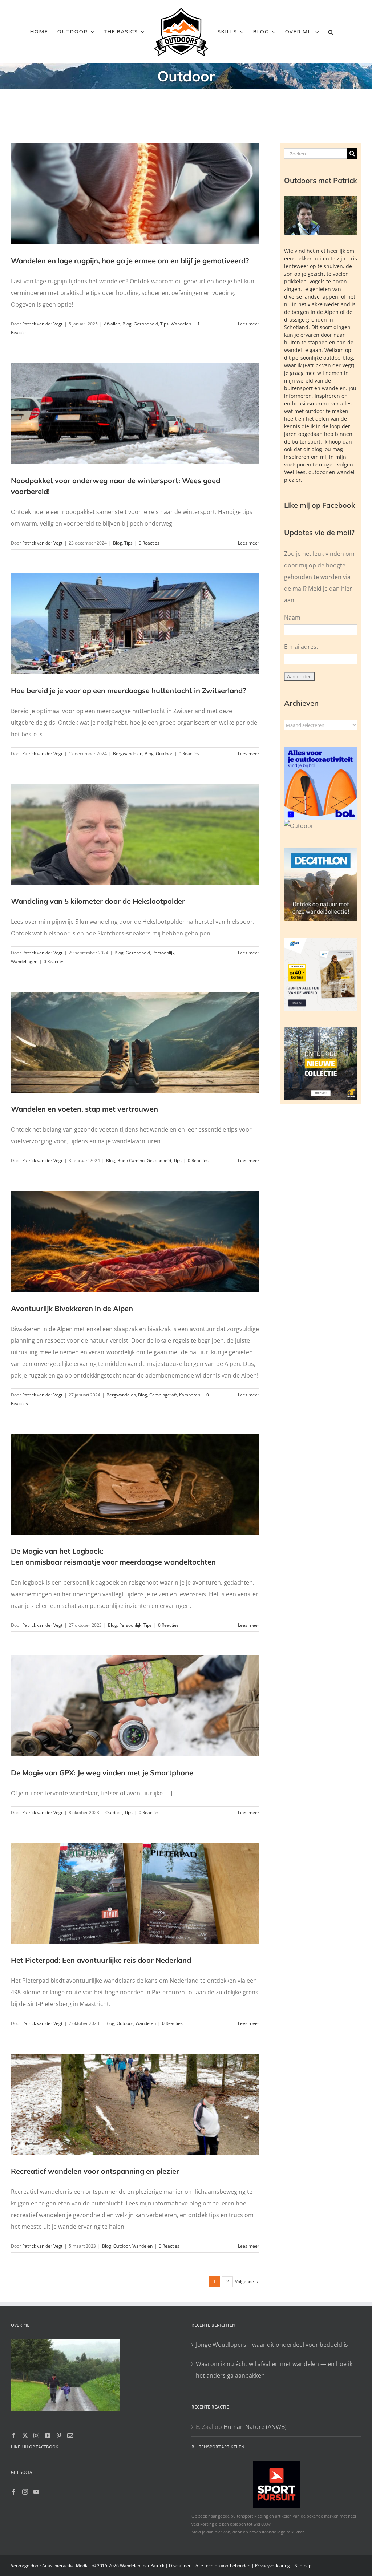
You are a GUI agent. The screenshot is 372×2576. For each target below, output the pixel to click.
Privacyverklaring (272, 2566)
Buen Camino (131, 1160)
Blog (127, 324)
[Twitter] (25, 2435)
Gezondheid (146, 324)
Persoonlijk (163, 953)
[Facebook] (14, 2435)
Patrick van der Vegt (42, 324)
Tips (164, 324)
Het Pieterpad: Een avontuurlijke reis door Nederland (101, 1960)
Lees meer (249, 324)
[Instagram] (36, 2435)
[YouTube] (48, 2435)
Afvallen (112, 324)
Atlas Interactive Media (65, 2566)
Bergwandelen (128, 754)
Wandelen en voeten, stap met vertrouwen (84, 1109)
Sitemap (303, 2566)
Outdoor (164, 754)
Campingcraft (163, 1395)
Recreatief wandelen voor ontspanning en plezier (95, 2171)
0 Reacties (149, 543)
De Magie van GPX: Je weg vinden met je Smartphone (102, 1773)
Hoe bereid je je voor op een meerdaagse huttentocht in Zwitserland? (128, 690)
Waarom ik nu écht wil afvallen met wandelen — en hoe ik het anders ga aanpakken (274, 2370)
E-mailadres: (301, 647)
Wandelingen (24, 961)
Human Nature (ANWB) (255, 2427)
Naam (292, 618)
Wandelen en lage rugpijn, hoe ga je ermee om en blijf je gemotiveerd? (130, 261)
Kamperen (190, 1395)
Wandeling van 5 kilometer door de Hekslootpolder (98, 901)
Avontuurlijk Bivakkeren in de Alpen (72, 1308)
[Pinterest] (59, 2435)
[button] (331, 32)
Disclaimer (180, 2566)
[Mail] (70, 2435)
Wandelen (181, 324)
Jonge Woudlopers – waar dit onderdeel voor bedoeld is (272, 2345)
